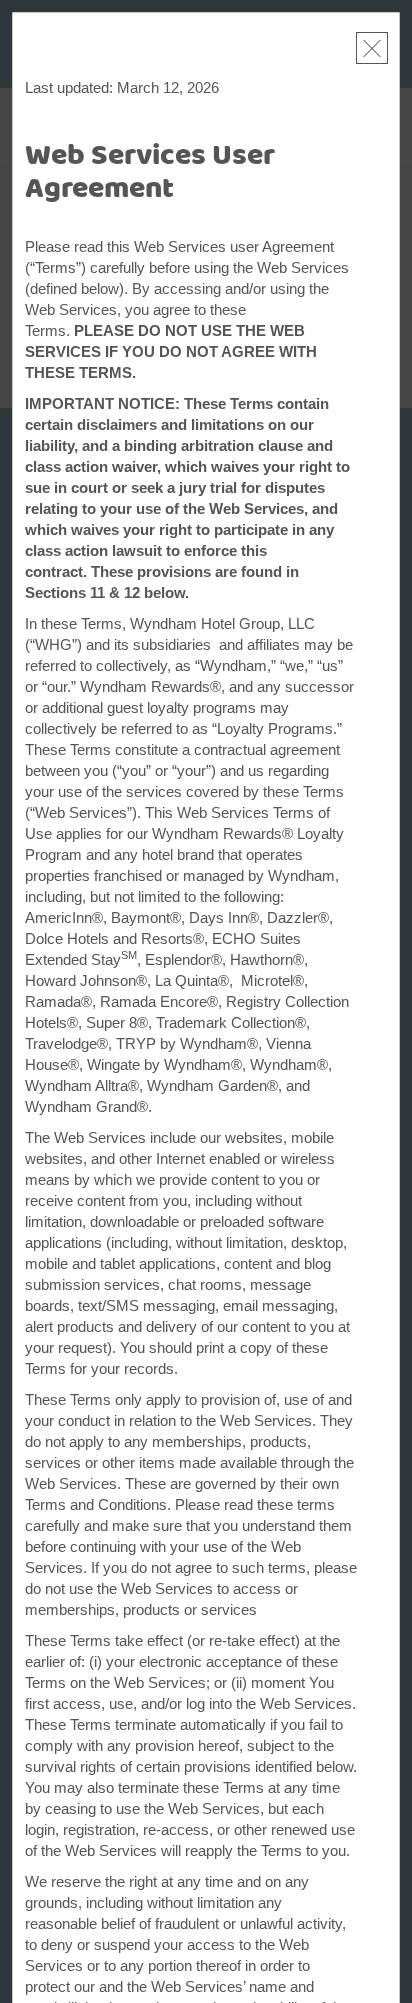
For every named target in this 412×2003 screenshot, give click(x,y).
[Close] (372, 48)
